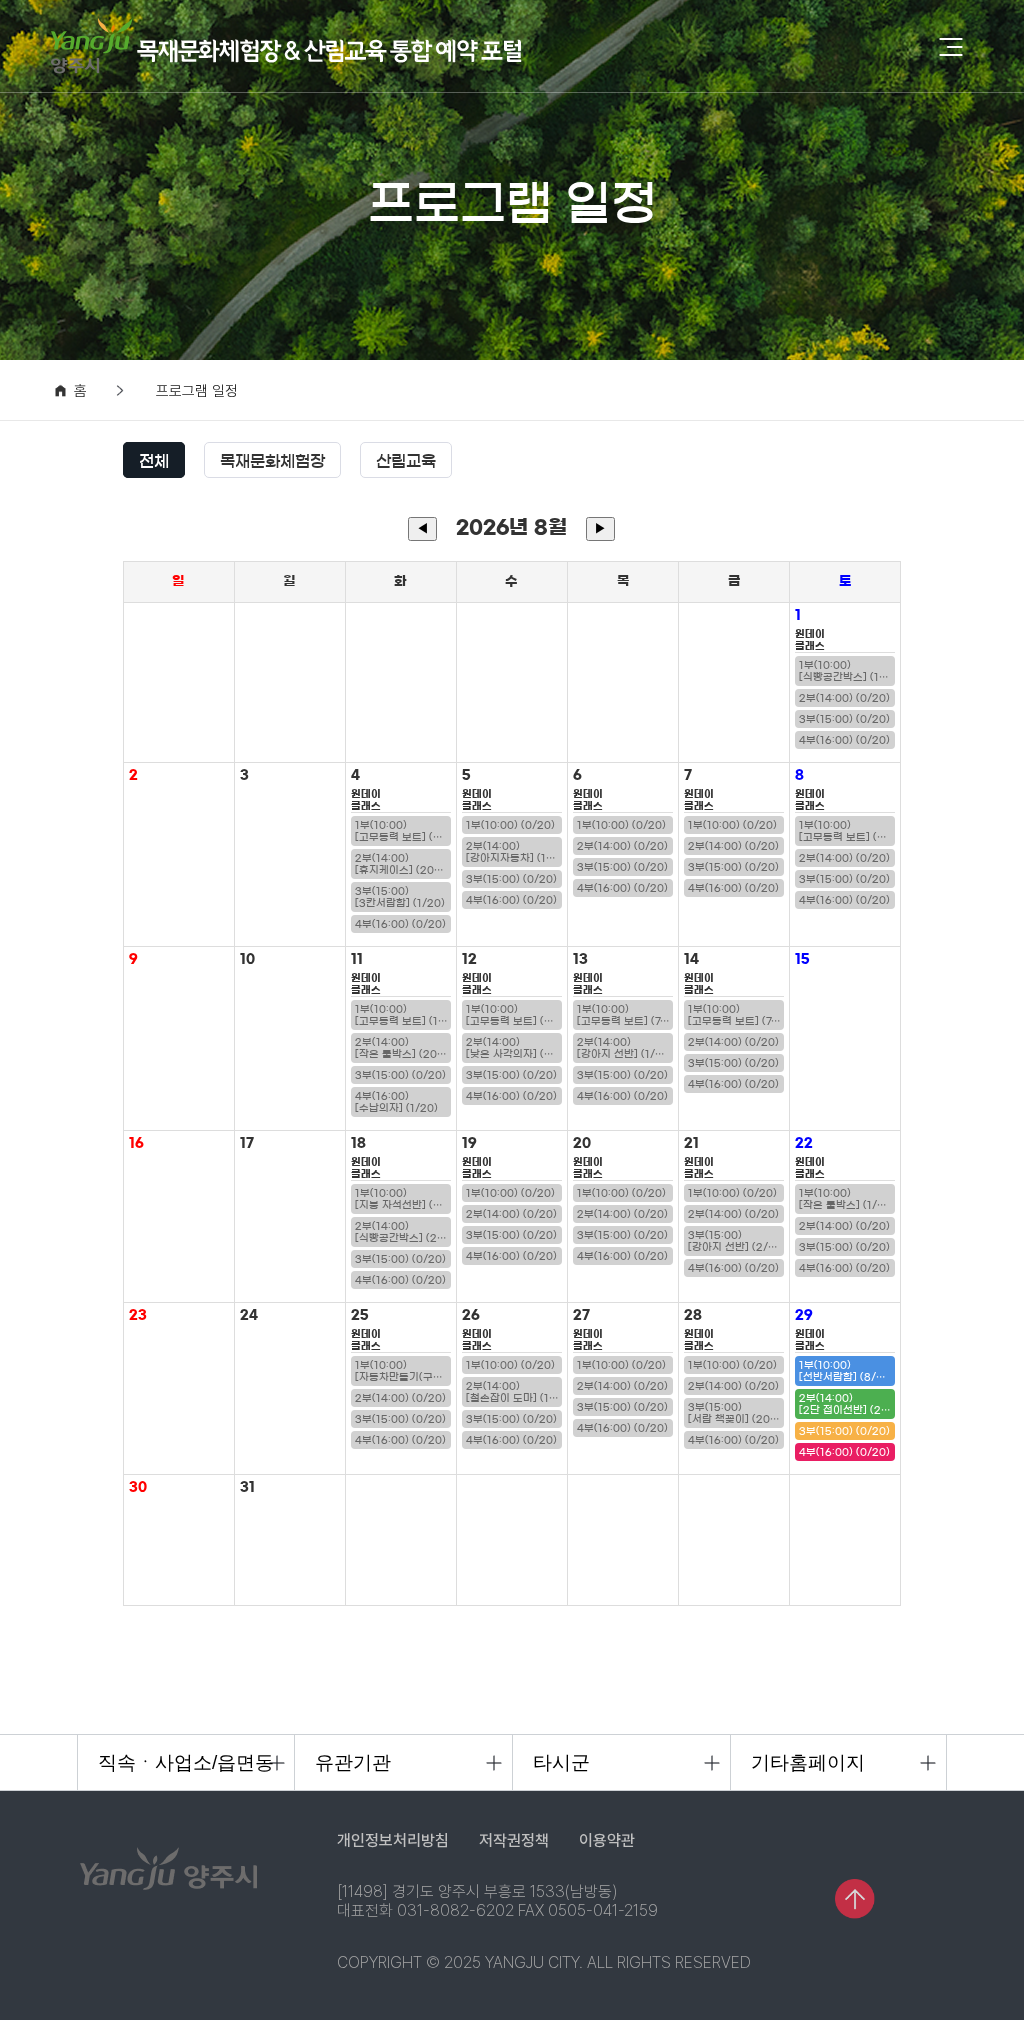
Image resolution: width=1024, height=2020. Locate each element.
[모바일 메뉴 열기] (951, 47)
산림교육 (406, 461)
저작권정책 (514, 1840)
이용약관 (607, 1840)
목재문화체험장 (272, 461)
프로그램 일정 (197, 391)
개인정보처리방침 (393, 1840)
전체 (154, 461)
